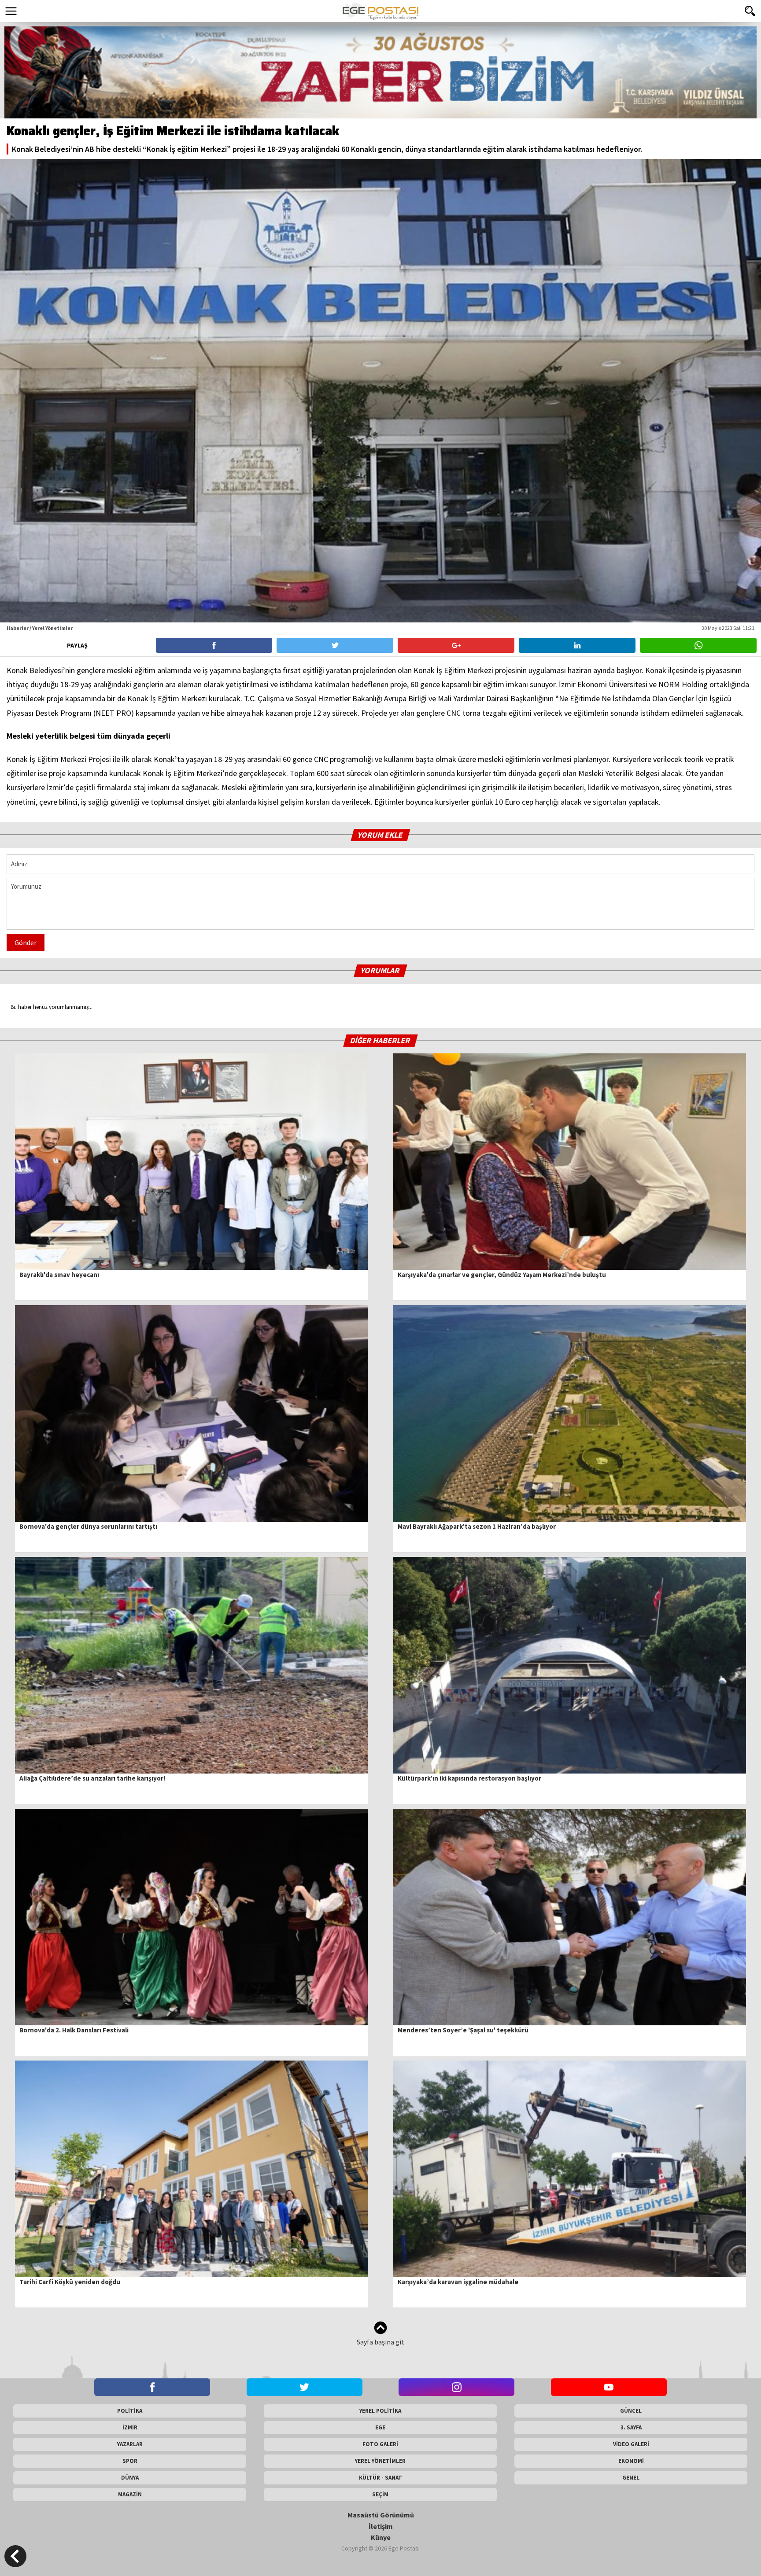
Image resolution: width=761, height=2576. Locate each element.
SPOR (130, 2461)
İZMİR (130, 2427)
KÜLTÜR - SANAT (380, 2478)
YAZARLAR (130, 2444)
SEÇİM (380, 2494)
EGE (380, 2427)
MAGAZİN (130, 2494)
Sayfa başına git (380, 2342)
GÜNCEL (631, 2411)
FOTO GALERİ (380, 2444)
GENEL (631, 2478)
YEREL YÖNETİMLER (380, 2461)
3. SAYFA (631, 2427)
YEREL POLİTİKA (380, 2411)
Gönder (26, 942)
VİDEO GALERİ (631, 2444)
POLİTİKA (130, 2411)
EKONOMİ (631, 2461)
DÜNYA (130, 2478)
